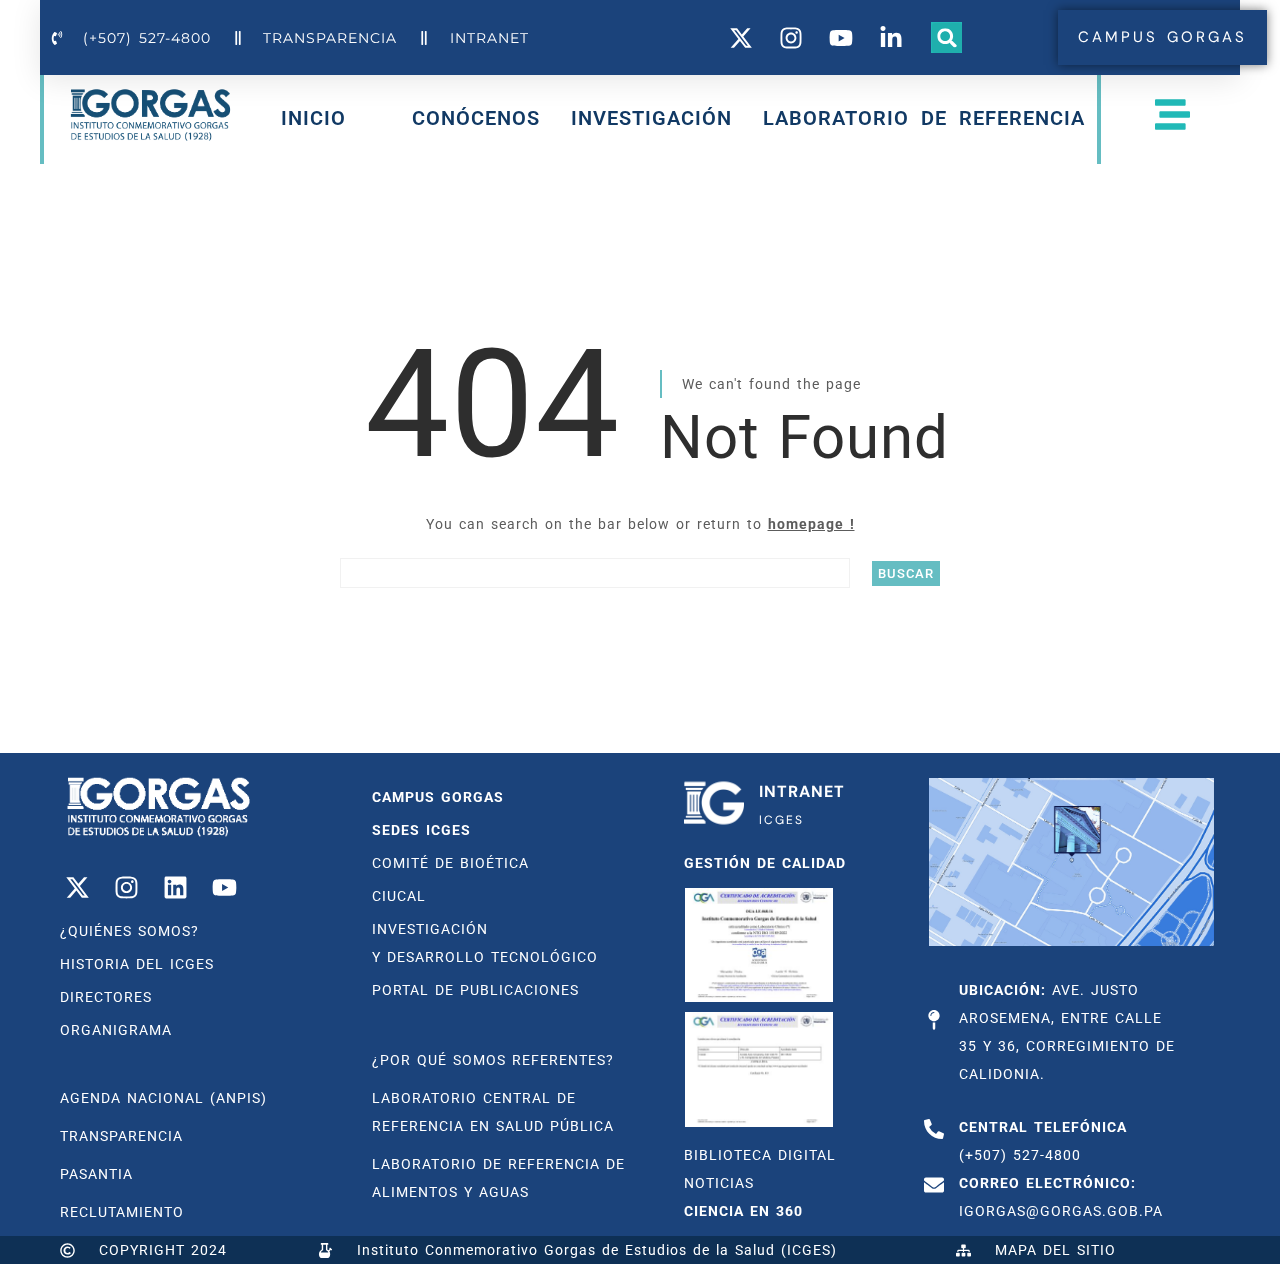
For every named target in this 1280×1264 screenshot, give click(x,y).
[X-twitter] (77, 887)
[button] (947, 38)
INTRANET (802, 791)
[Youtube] (224, 887)
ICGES (781, 820)
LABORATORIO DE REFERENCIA (924, 118)
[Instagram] (126, 887)
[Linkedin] (175, 887)
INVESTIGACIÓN (651, 118)
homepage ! (811, 524)
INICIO (313, 122)
